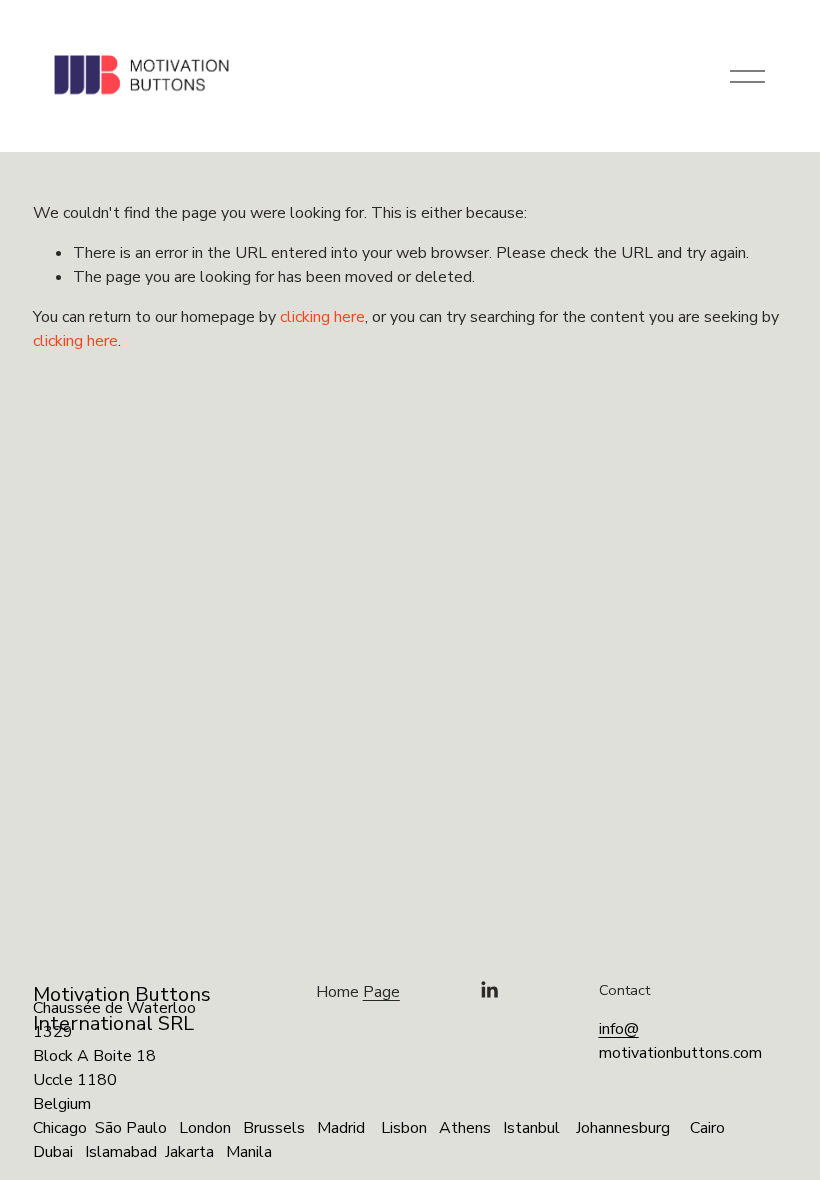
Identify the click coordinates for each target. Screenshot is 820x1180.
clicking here (322, 317)
